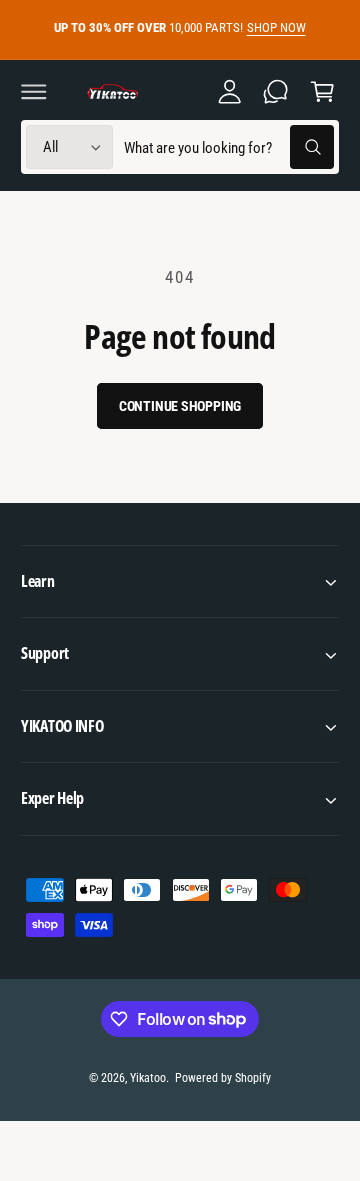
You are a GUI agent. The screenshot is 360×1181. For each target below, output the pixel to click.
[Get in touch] (276, 91)
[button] (34, 91)
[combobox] (228, 147)
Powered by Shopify (223, 1078)
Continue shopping (180, 406)
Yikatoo (148, 1078)
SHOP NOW (276, 27)
